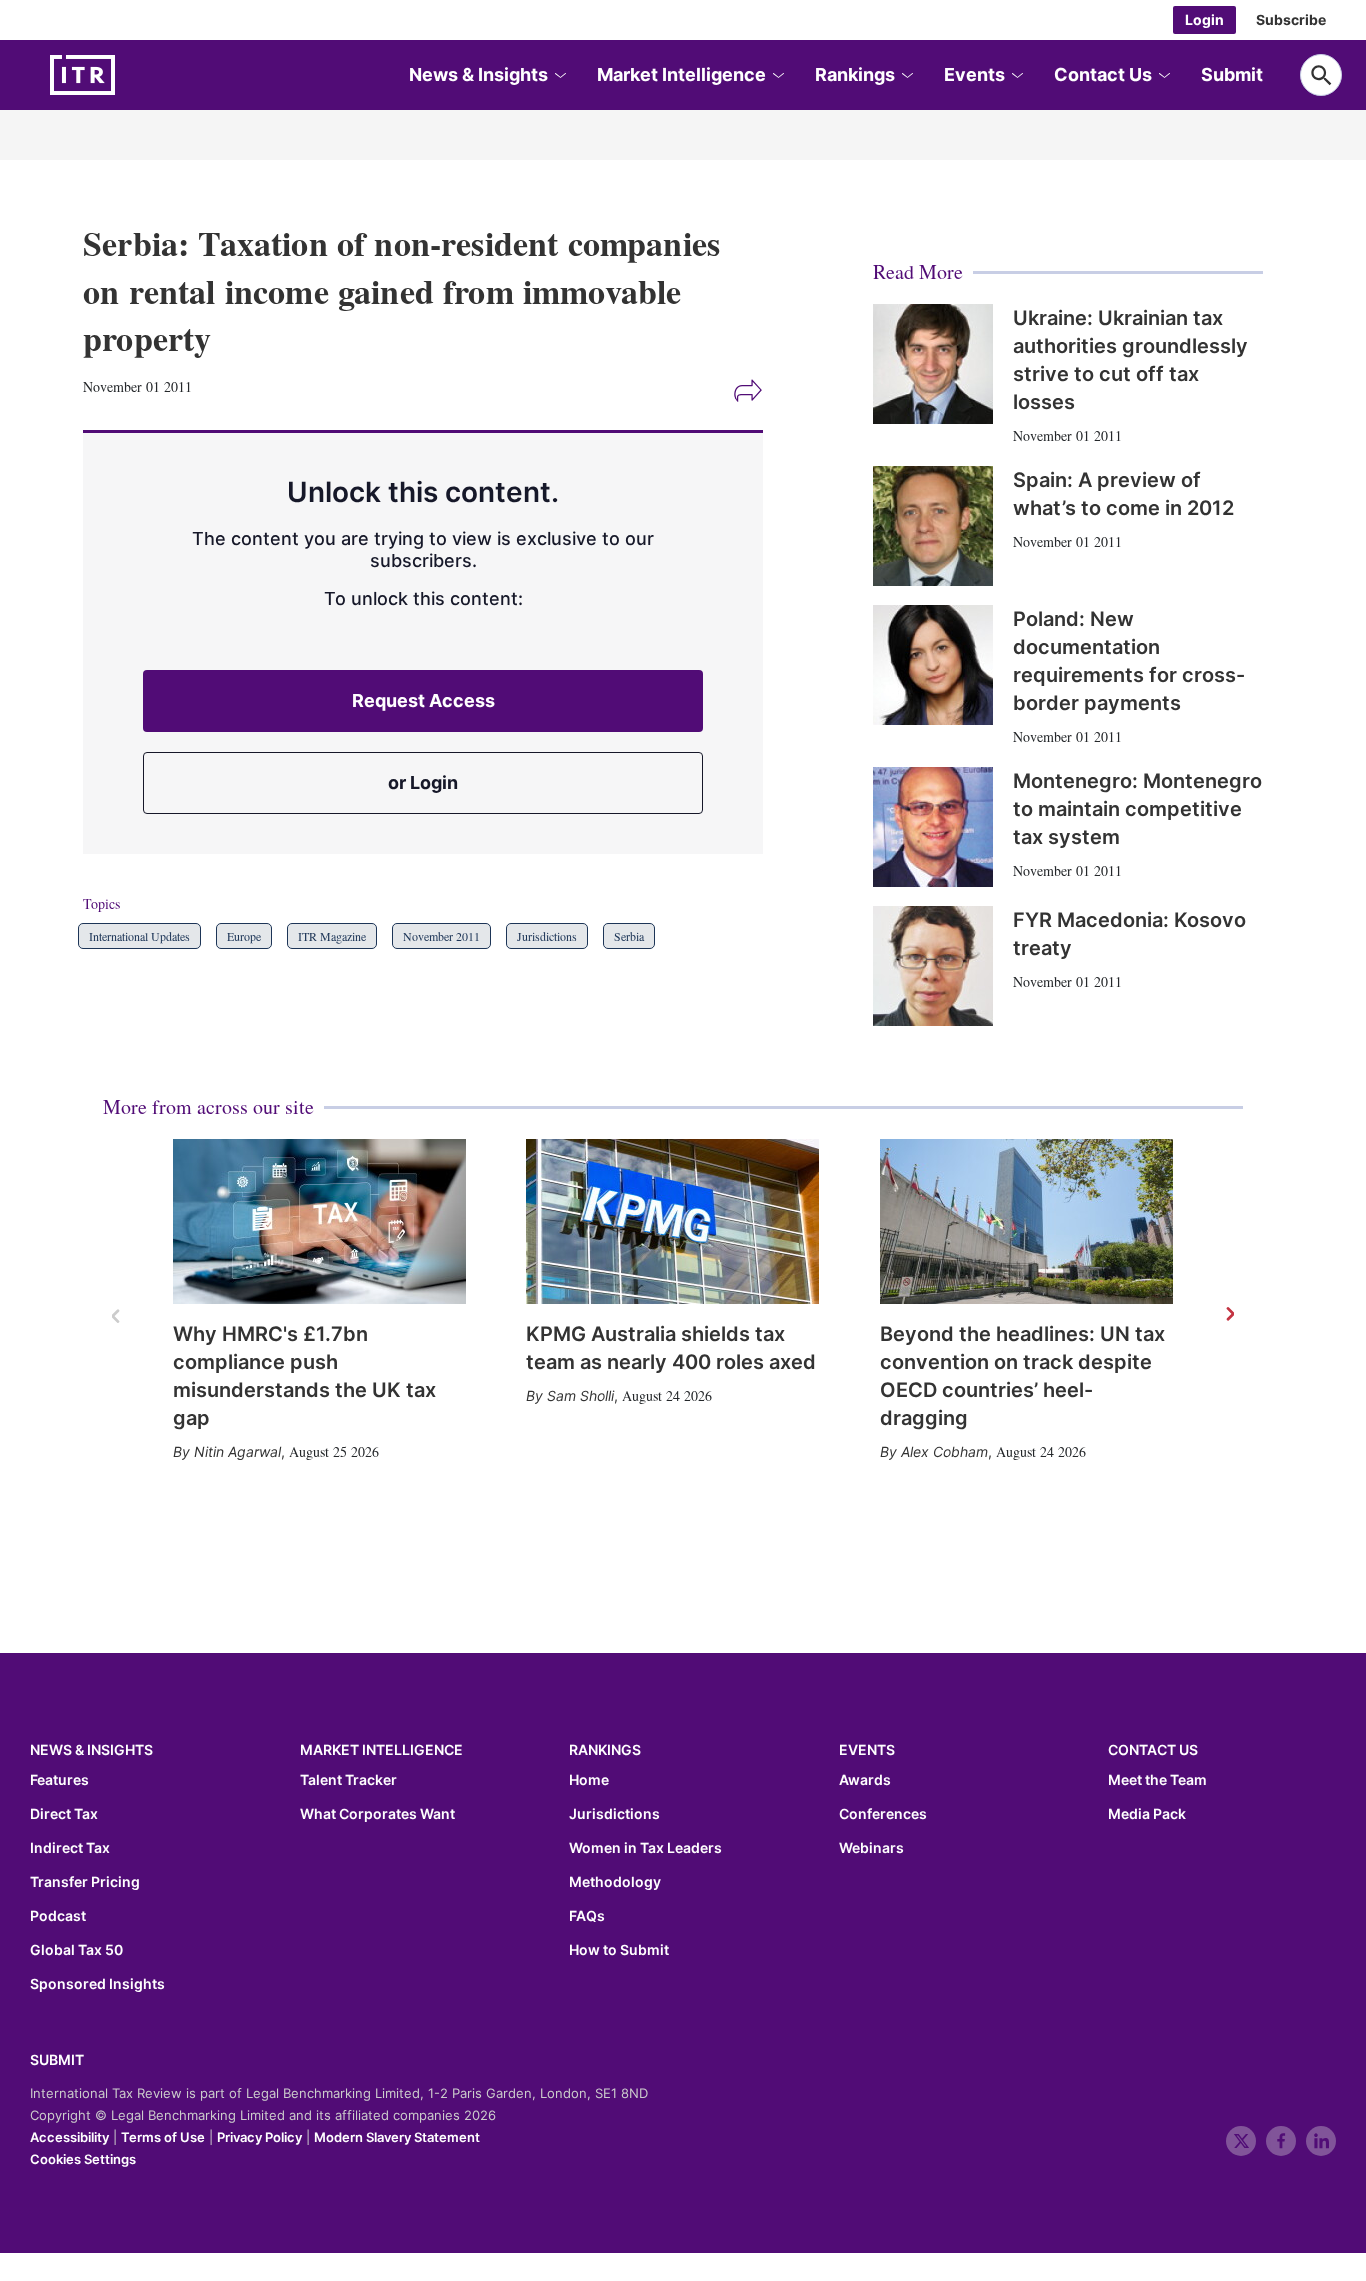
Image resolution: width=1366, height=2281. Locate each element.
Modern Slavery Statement (397, 2137)
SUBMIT (57, 2059)
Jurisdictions (547, 936)
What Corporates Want (377, 1814)
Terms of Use (163, 2137)
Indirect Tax (70, 1848)
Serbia (629, 936)
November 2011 (441, 936)
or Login (423, 782)
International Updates (139, 936)
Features (59, 1780)
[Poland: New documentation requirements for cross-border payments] (933, 665)
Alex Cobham (944, 1451)
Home (589, 1780)
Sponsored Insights (97, 1984)
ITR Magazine (332, 936)
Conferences (883, 1814)
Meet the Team (1157, 1780)
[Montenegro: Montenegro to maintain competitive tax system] (933, 827)
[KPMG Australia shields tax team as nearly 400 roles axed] (672, 1221)
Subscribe (1291, 19)
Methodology (615, 1882)
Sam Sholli (580, 1395)
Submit (1232, 74)
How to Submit (619, 1950)
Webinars (871, 1848)
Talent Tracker (348, 1780)
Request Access (423, 700)
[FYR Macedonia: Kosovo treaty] (933, 966)
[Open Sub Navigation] (559, 75)
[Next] (1229, 1315)
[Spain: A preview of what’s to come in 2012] (933, 526)
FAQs (587, 1916)
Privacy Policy (259, 2137)
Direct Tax (64, 1814)
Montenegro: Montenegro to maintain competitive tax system (1137, 809)
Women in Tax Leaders (645, 1848)
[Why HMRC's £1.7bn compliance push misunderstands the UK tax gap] (319, 1221)
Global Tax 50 (76, 1950)
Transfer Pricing (85, 1882)
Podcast (58, 1916)
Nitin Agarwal (237, 1451)
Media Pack (1147, 1814)
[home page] (130, 75)
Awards (865, 1780)
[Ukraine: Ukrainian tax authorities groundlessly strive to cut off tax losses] (933, 364)
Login (1204, 19)
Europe (244, 936)
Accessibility (69, 2137)
